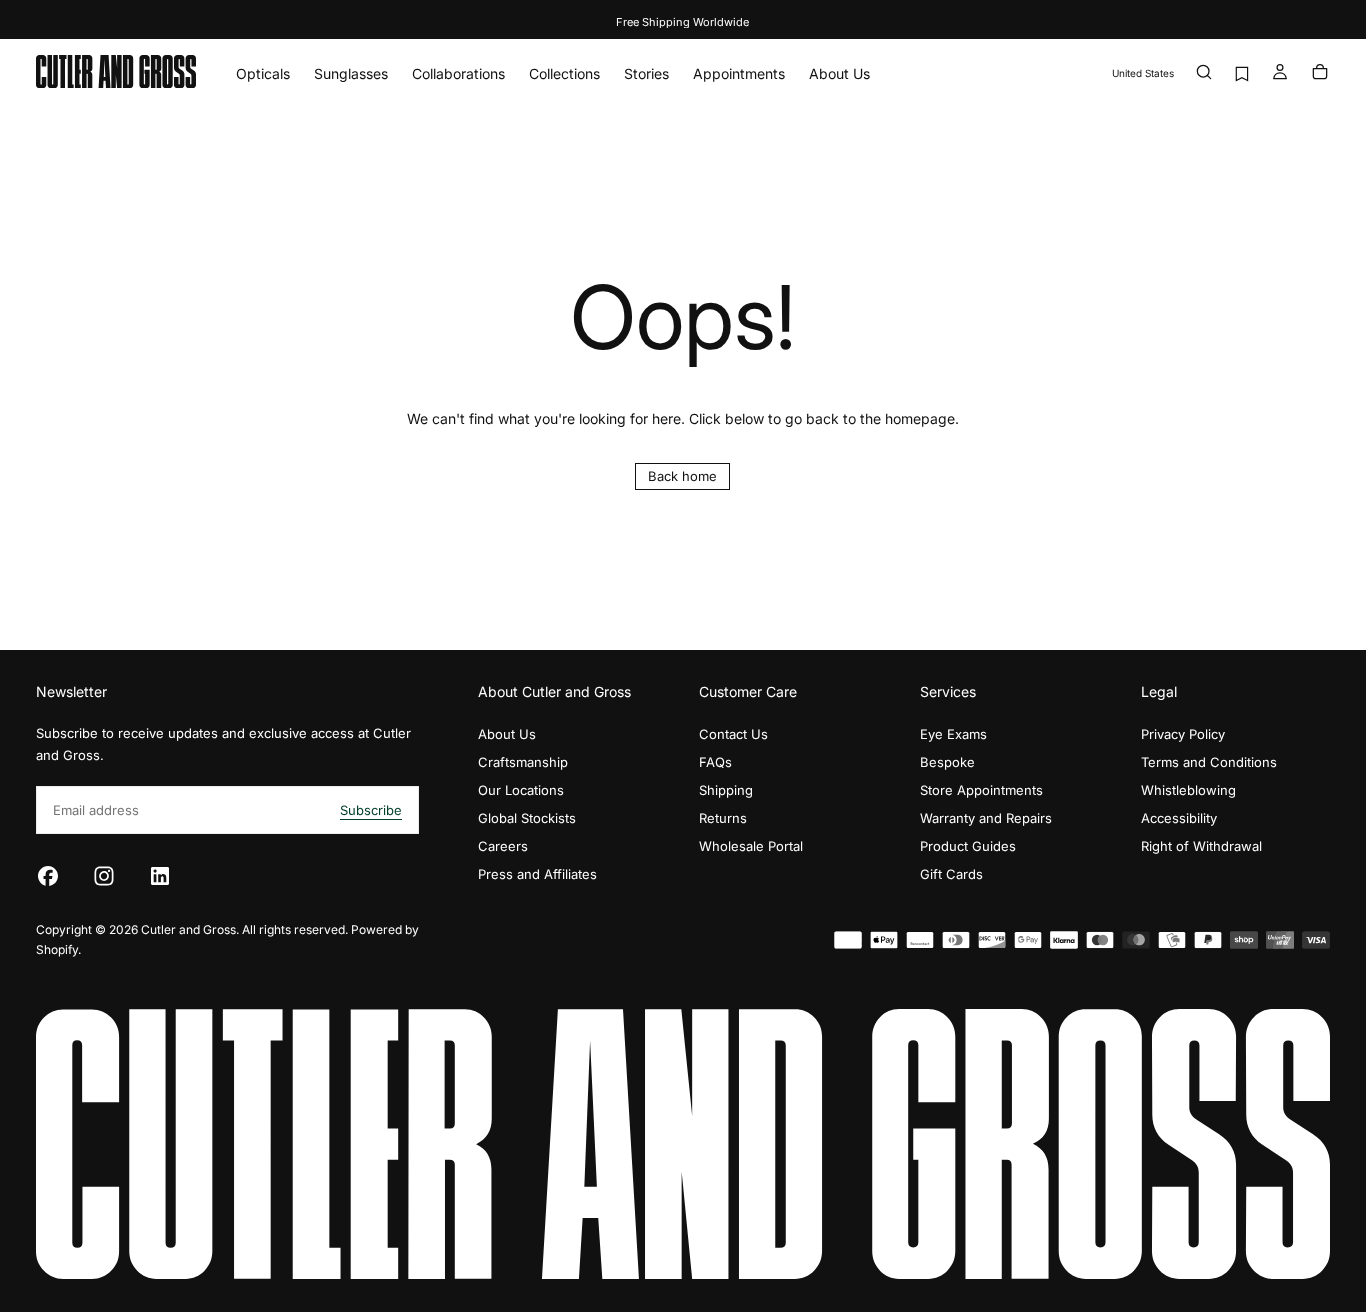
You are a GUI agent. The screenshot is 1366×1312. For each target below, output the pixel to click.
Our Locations (521, 790)
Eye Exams (953, 734)
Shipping (726, 790)
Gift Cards (951, 874)
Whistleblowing (1188, 790)
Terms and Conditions (1209, 762)
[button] (1143, 73)
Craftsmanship (523, 762)
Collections (564, 73)
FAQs (715, 762)
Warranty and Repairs (986, 818)
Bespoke (947, 762)
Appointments (739, 73)
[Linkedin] (160, 876)
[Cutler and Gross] (683, 1144)
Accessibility (1179, 818)
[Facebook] (48, 876)
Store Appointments (981, 790)
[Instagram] (104, 876)
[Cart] (1320, 73)
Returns (723, 818)
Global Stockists (527, 818)
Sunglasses (351, 73)
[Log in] (1280, 73)
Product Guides (968, 846)
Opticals (263, 73)
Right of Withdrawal (1201, 846)
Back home (682, 476)
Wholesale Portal (751, 846)
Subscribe (371, 810)
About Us (839, 73)
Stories (646, 73)
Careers (503, 846)
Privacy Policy (1183, 734)
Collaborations (458, 73)
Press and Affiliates (537, 874)
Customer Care (748, 691)
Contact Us (733, 734)
